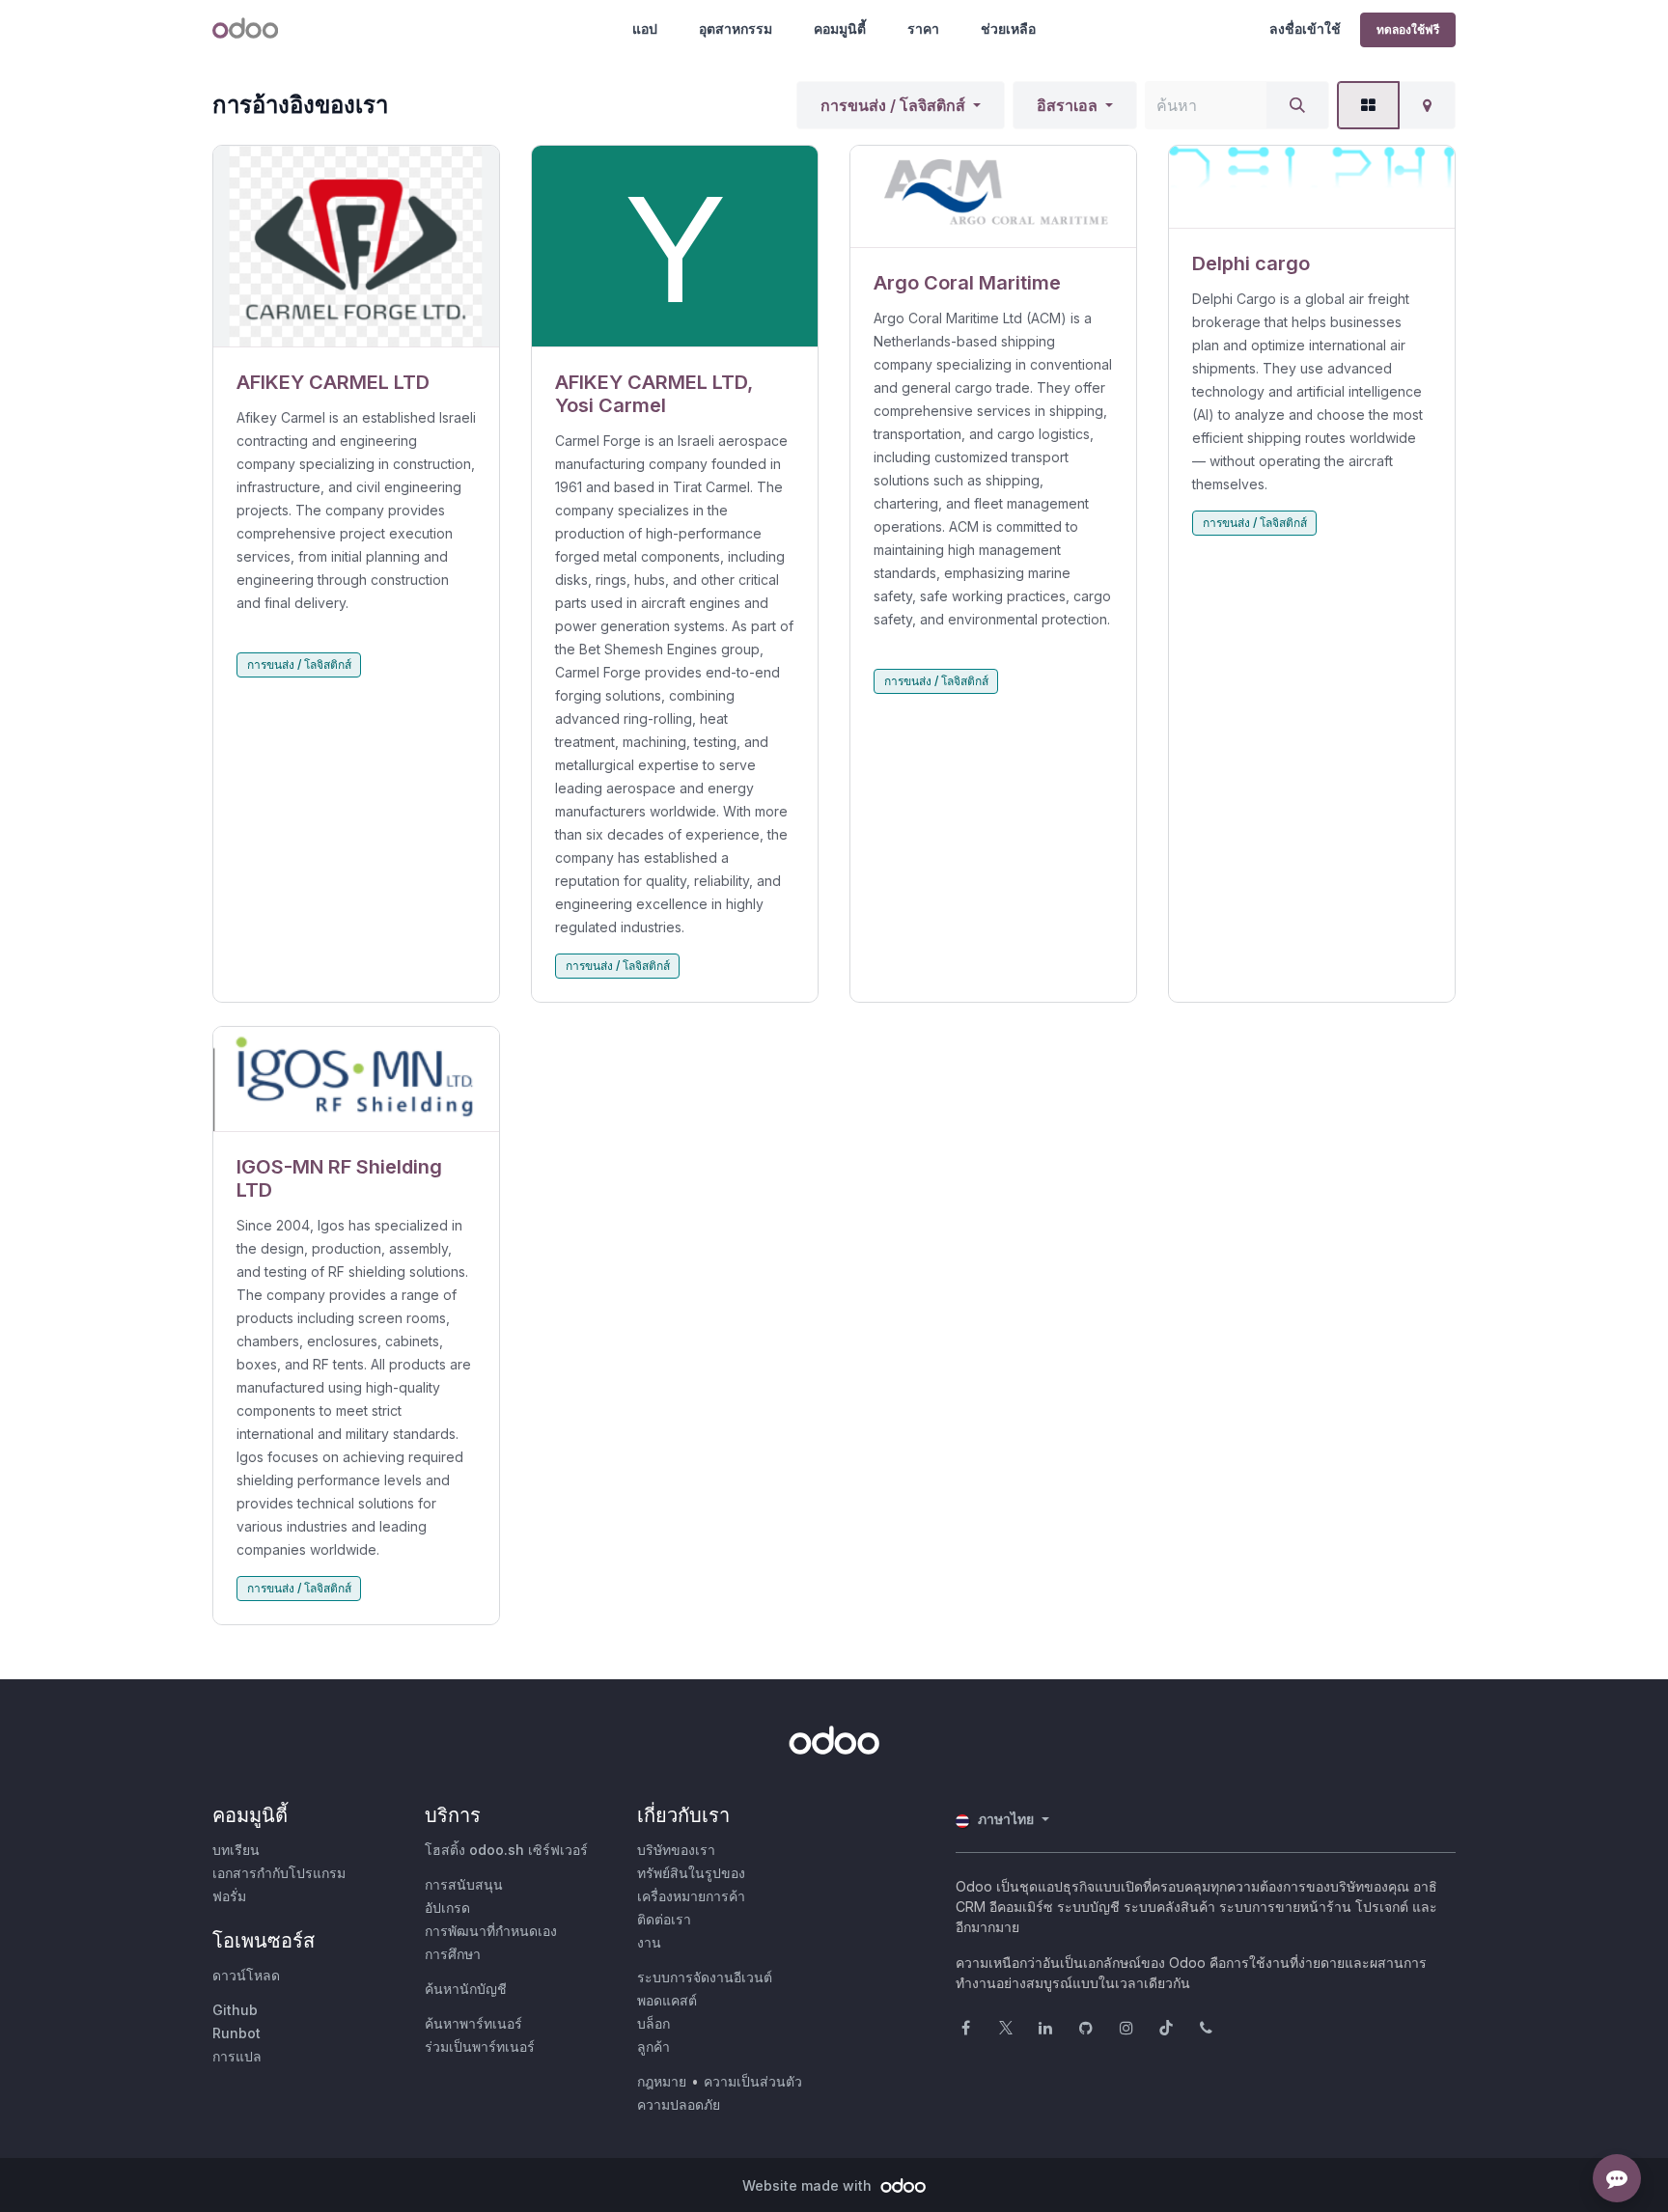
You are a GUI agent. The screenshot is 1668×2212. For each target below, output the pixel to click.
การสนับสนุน (464, 1884)
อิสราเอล (1067, 105)
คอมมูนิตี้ (840, 28)
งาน (649, 1942)
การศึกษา (453, 1954)
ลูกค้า (653, 2046)
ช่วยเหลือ (1008, 28)
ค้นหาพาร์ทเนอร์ (473, 2023)
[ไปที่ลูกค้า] (356, 247)
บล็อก (653, 2023)
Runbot (236, 2033)
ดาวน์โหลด (246, 1975)
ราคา (923, 28)
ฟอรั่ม (229, 1896)
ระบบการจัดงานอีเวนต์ (705, 1977)
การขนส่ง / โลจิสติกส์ (893, 105)
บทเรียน (236, 1850)
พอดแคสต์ (667, 2000)
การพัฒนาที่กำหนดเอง (491, 1931)
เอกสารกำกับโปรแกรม (279, 1873)
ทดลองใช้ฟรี (1408, 29)
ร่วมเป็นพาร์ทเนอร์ (480, 2046)
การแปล (237, 2056)
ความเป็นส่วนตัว (753, 2081)
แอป (645, 28)
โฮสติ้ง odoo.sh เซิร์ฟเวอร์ (506, 1850)
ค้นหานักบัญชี (466, 1989)
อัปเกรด (447, 1908)
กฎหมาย (662, 2081)
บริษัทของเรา (676, 1850)
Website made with (809, 2185)
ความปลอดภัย (679, 2104)
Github (235, 2010)
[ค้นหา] (1297, 105)
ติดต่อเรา (664, 1919)
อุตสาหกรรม (736, 28)
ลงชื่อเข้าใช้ (1305, 28)
